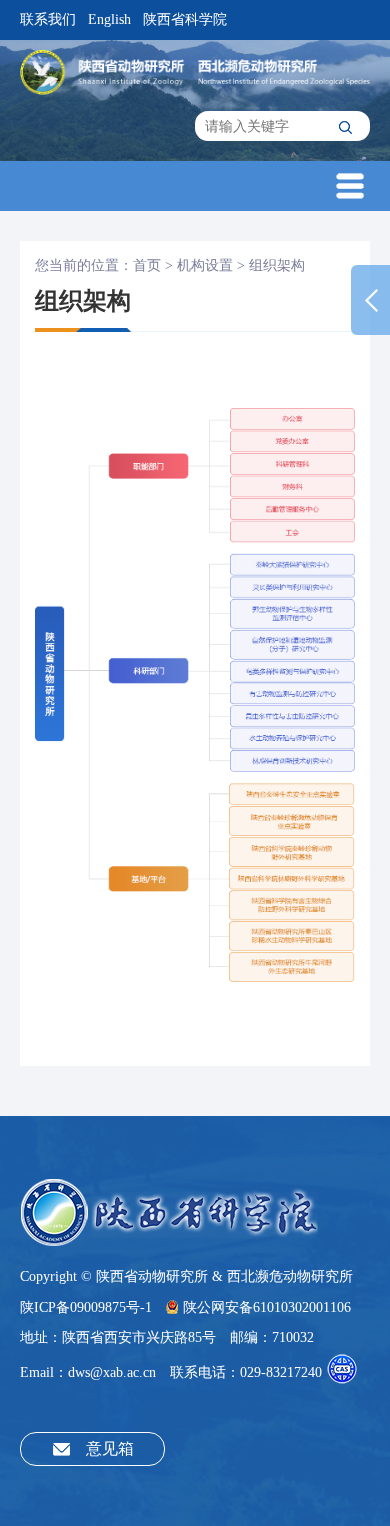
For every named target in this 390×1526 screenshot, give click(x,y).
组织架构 (277, 265)
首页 (147, 265)
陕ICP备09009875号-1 (86, 1307)
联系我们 (48, 19)
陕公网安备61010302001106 (267, 1307)
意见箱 (110, 1448)
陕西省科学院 (185, 19)
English (109, 19)
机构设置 (205, 265)
